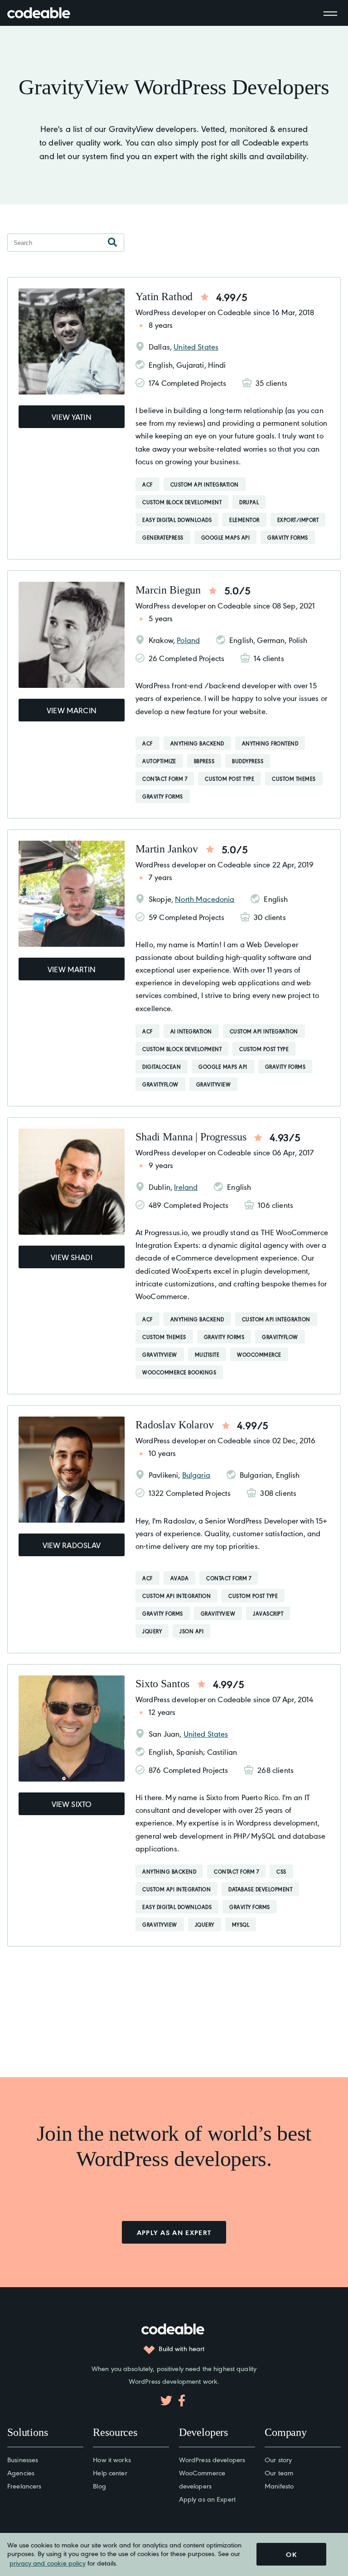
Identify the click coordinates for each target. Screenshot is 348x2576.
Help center (110, 2472)
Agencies (21, 2472)
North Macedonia (205, 899)
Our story (278, 2459)
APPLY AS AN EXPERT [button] (174, 2232)
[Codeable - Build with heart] (48, 13)
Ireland (186, 1187)
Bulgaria (196, 1475)
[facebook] (182, 2401)
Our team (279, 2472)
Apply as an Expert (207, 2499)
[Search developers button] (112, 243)
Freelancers (24, 2486)
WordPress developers (212, 2459)
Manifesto (279, 2486)
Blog (99, 2486)
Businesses (23, 2459)
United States (196, 346)
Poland (188, 640)
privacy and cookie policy (48, 2563)
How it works (112, 2459)
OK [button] (291, 2554)
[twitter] (166, 2401)
